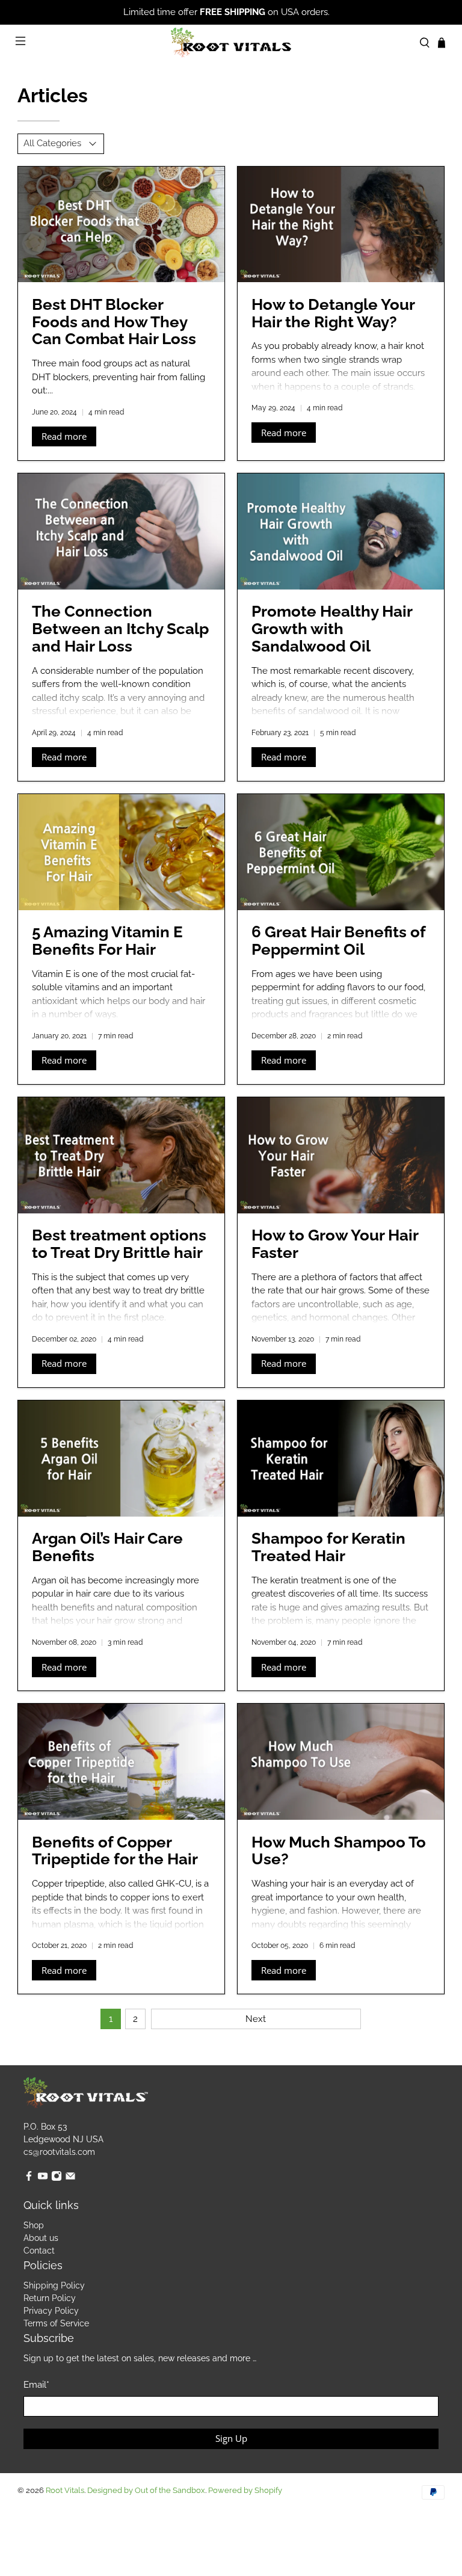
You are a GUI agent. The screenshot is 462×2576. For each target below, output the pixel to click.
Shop (34, 2225)
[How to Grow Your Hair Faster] (341, 1155)
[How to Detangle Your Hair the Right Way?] (341, 225)
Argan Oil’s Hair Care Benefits (107, 1547)
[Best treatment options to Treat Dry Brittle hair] (121, 1155)
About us (41, 2238)
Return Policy (50, 2298)
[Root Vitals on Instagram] (57, 2178)
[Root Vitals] (231, 43)
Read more (64, 436)
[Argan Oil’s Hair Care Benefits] (121, 1459)
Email (36, 2385)
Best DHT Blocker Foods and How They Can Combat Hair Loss (114, 322)
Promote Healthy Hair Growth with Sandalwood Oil (332, 629)
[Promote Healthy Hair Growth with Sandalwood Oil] (341, 532)
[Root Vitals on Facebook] (29, 2178)
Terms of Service (56, 2323)
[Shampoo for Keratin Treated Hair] (341, 1459)
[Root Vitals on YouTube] (43, 2178)
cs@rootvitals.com (59, 2152)
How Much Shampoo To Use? (339, 1851)
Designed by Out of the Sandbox (146, 2490)
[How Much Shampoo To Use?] (341, 1762)
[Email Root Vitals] (70, 2178)
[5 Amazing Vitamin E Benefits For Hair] (121, 852)
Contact (39, 2251)
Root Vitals (65, 2490)
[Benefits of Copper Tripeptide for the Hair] (121, 1762)
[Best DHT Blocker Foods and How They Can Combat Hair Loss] (121, 225)
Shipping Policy (54, 2285)
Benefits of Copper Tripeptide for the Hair (115, 1851)
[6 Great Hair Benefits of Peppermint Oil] (341, 852)
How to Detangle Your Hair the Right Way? (333, 313)
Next (256, 2019)
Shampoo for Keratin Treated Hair (328, 1547)
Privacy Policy (51, 2311)
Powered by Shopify (245, 2490)
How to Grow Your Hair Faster (335, 1244)
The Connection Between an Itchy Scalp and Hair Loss (120, 629)
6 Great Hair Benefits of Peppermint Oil (338, 941)
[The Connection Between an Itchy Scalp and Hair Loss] (121, 532)
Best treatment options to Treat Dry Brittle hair (119, 1244)
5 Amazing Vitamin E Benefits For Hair (107, 941)
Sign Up (231, 2438)
